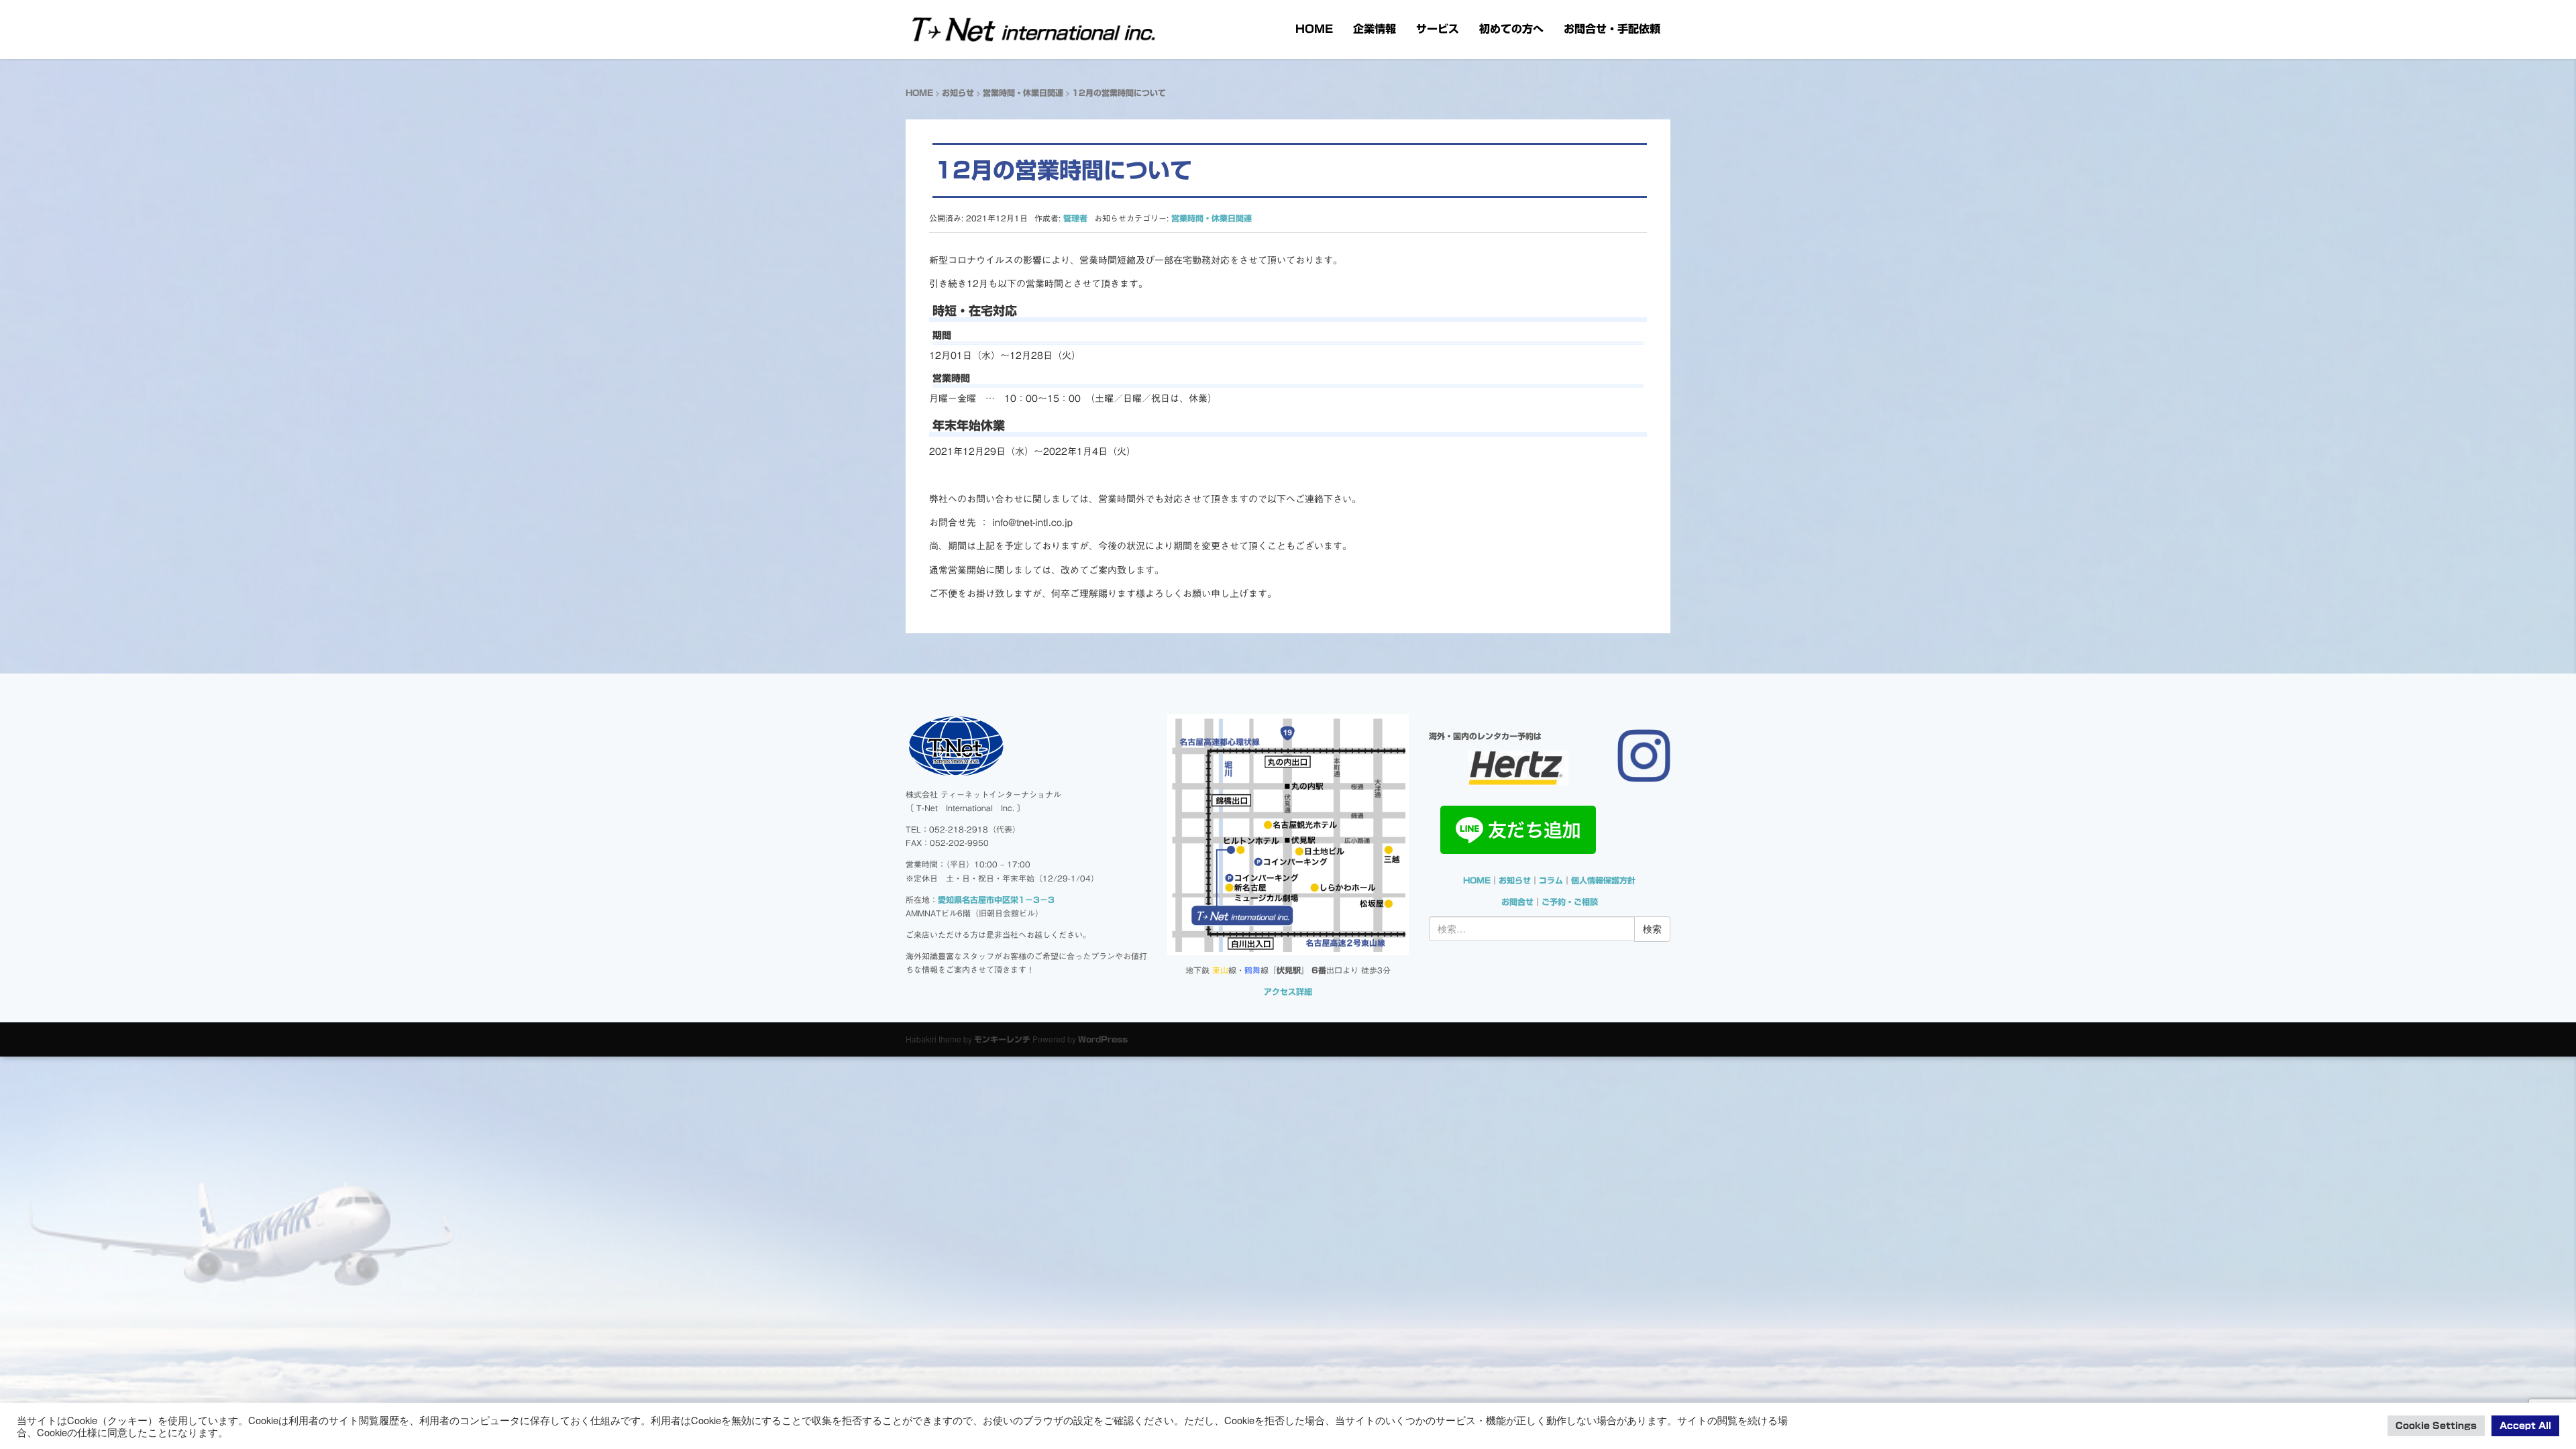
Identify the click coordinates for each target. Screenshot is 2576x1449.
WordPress (1103, 1039)
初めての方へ (1511, 29)
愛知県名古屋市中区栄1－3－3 (996, 900)
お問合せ (1517, 902)
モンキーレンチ (1002, 1039)
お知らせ (958, 93)
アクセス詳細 (1288, 991)
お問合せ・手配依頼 (1612, 29)
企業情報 (1375, 29)
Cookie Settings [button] (2436, 1426)
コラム (1551, 880)
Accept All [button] (2525, 1426)
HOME (1314, 29)
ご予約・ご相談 (1570, 902)
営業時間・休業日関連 (1023, 93)
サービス (1438, 29)
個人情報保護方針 (1603, 880)
